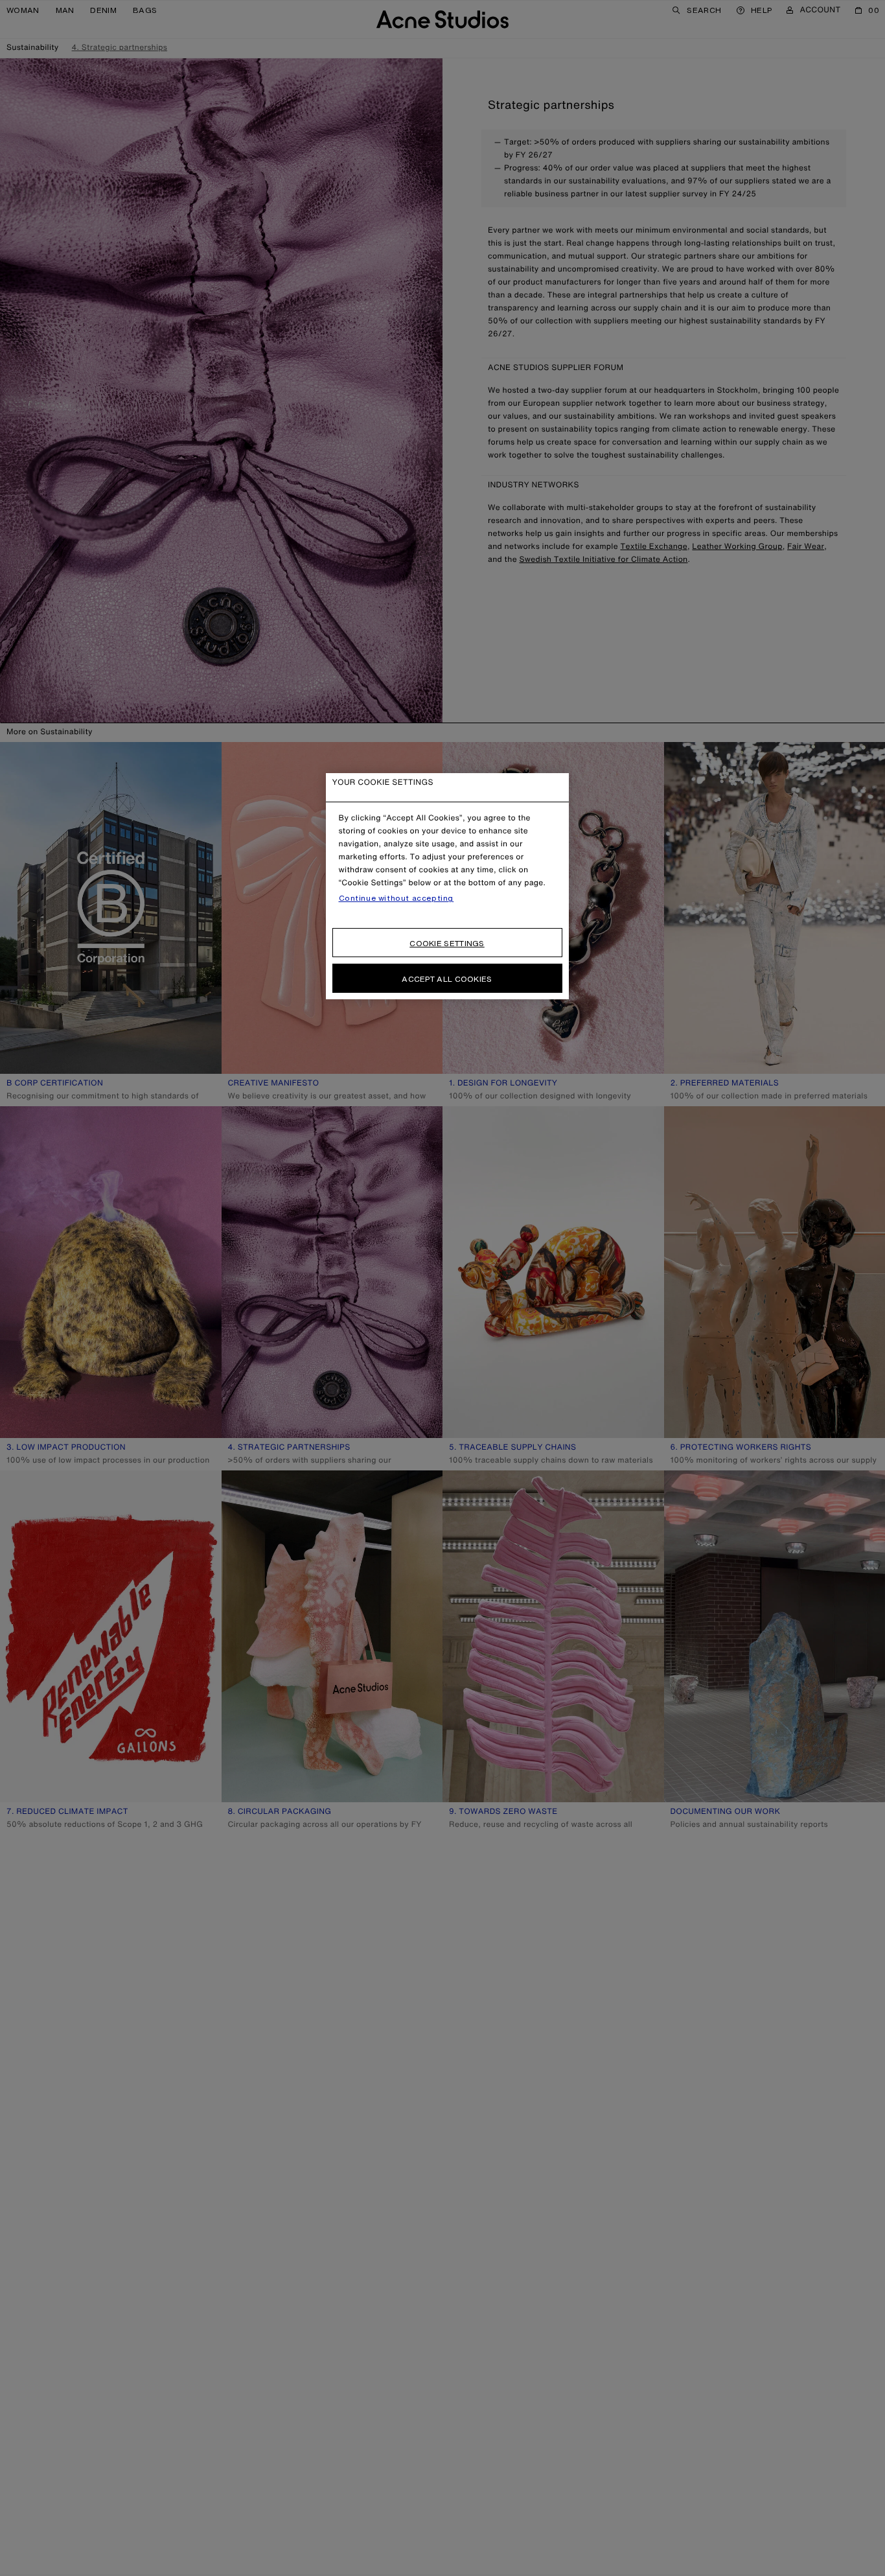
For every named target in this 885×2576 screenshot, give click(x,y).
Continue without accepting (397, 898)
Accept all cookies (447, 979)
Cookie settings (447, 943)
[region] (447, 886)
